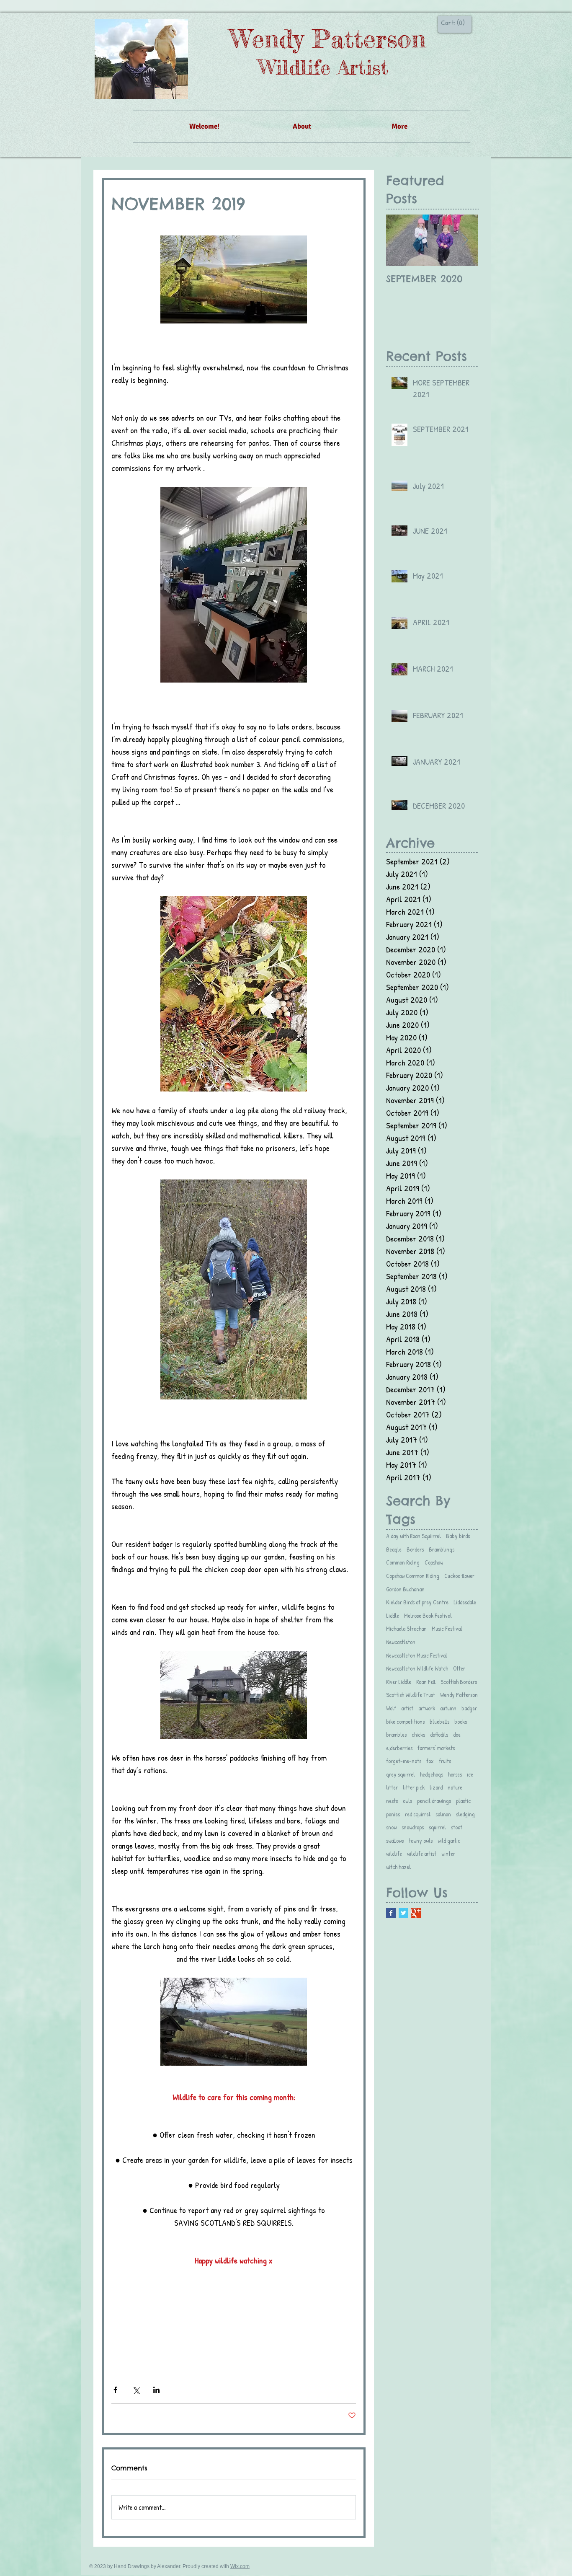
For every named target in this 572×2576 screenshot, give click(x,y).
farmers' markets (436, 1748)
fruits (445, 1761)
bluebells (439, 1721)
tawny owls (421, 1840)
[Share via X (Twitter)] (136, 2390)
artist (407, 1708)
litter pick (414, 1787)
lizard (436, 1787)
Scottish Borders (459, 1682)
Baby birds (458, 1536)
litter (392, 1787)
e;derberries (399, 1748)
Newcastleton (401, 1642)
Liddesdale (465, 1602)
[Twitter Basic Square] (403, 1913)
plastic (463, 1801)
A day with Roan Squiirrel (414, 1536)
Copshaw (434, 1562)
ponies (393, 1814)
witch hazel (398, 1867)
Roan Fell (426, 1682)
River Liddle (399, 1682)
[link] (453, 23)
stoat (457, 1827)
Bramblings (442, 1549)
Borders (415, 1549)
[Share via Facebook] (115, 2390)
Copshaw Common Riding (413, 1576)
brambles (396, 1734)
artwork (427, 1708)
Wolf (391, 1708)
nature (455, 1787)
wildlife (394, 1853)
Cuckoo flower (459, 1576)
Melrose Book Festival (428, 1615)
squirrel (437, 1827)
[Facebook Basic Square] (391, 1913)
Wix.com (240, 2566)
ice (470, 1774)
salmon (443, 1814)
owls (407, 1801)
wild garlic (449, 1840)
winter (448, 1853)
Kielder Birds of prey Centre (417, 1602)
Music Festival (447, 1628)
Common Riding (403, 1562)
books (461, 1721)
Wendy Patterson (459, 1695)
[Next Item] (465, 240)
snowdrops (413, 1827)
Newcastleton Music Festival (417, 1655)
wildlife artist (422, 1853)
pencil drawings (434, 1801)
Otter (459, 1668)
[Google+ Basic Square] (416, 1913)
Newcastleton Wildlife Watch (417, 1668)
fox (430, 1761)
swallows (395, 1840)
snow (391, 1827)
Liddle (393, 1615)
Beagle (394, 1549)
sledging (465, 1814)
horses (455, 1774)
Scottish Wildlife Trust (411, 1695)
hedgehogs (432, 1774)
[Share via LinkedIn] (156, 2390)
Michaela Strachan (406, 1628)
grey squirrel (401, 1774)
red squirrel (418, 1814)
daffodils (439, 1734)
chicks (418, 1734)
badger (469, 1708)
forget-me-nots (404, 1761)
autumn (448, 1708)
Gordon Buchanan (405, 1589)
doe (457, 1734)
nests (392, 1801)
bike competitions (405, 1721)
